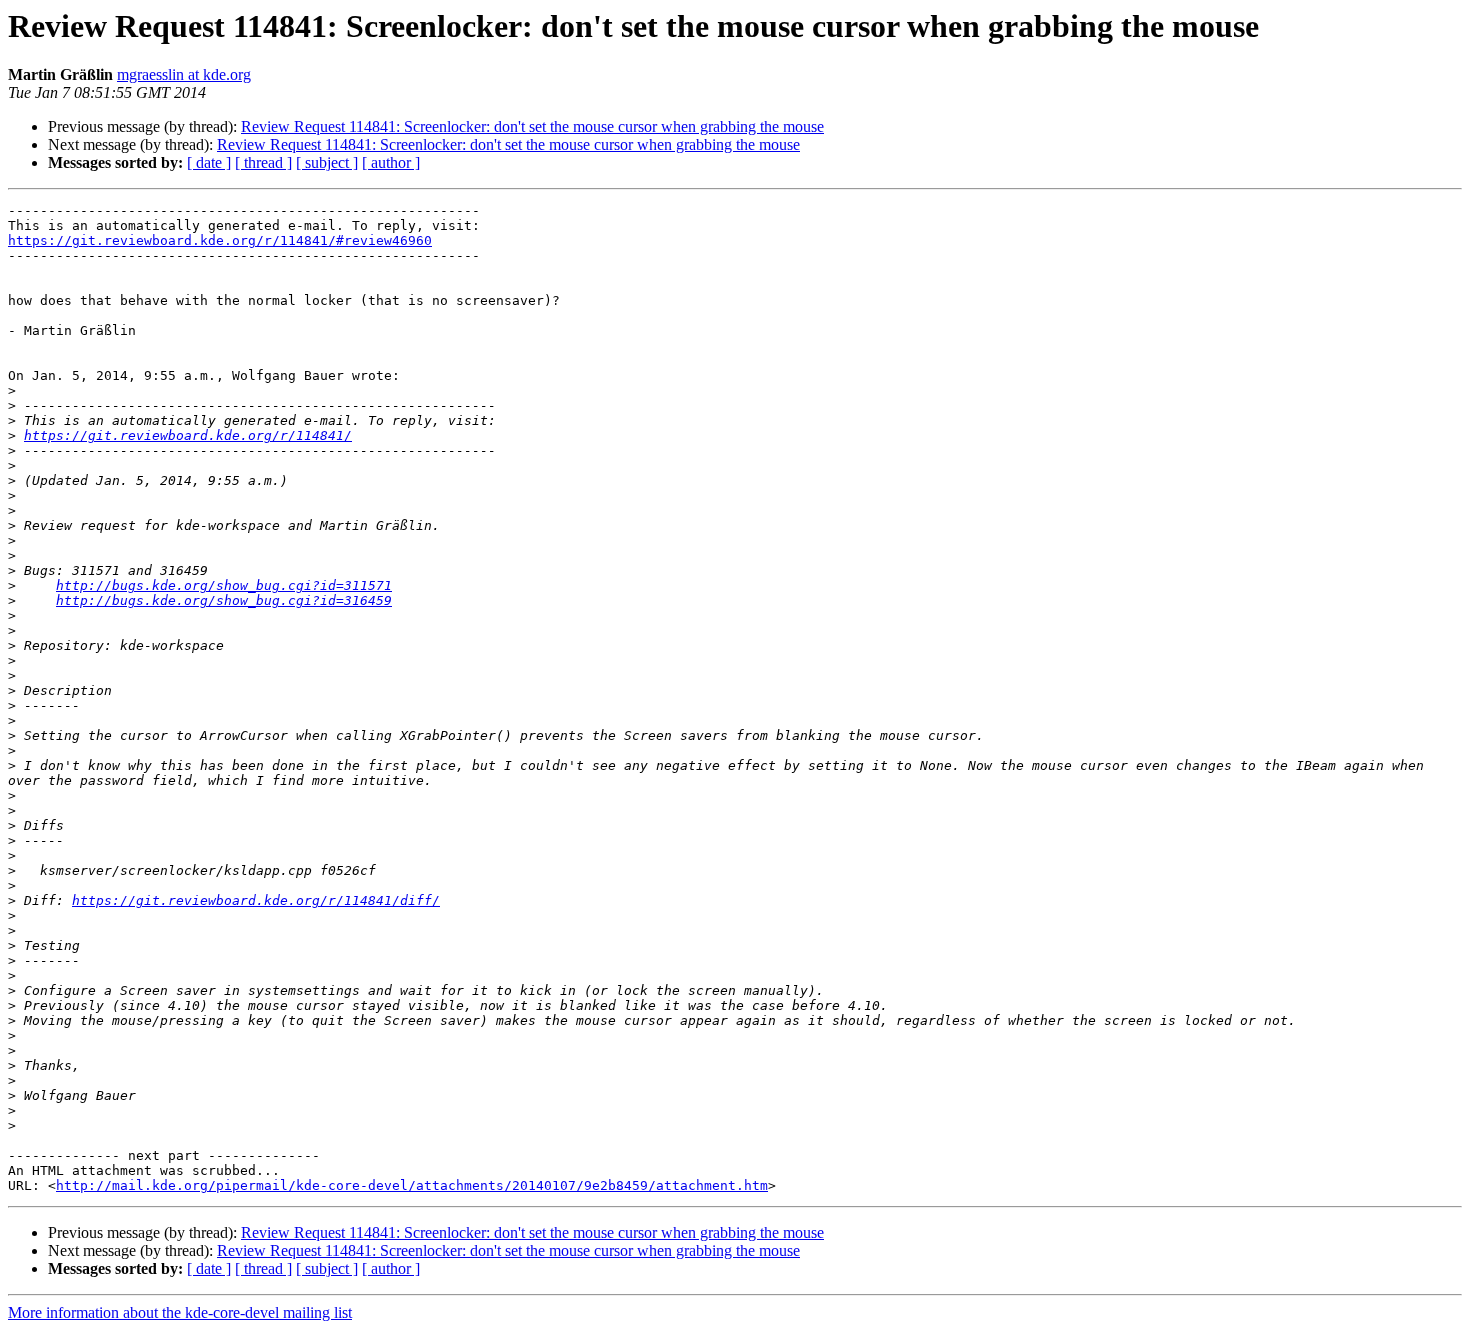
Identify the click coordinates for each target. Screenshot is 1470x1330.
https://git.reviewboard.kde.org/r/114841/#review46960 (220, 240)
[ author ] (391, 162)
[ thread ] (263, 162)
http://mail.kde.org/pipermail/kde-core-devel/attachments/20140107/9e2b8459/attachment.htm (412, 1185)
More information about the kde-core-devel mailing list (180, 1312)
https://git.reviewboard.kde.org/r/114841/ (188, 435)
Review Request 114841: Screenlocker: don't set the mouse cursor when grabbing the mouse (532, 126)
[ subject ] (327, 162)
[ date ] (209, 162)
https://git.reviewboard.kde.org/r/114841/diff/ (256, 900)
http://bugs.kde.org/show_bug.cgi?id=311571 (224, 585)
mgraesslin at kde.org (184, 74)
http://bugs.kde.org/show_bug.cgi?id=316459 (224, 600)
